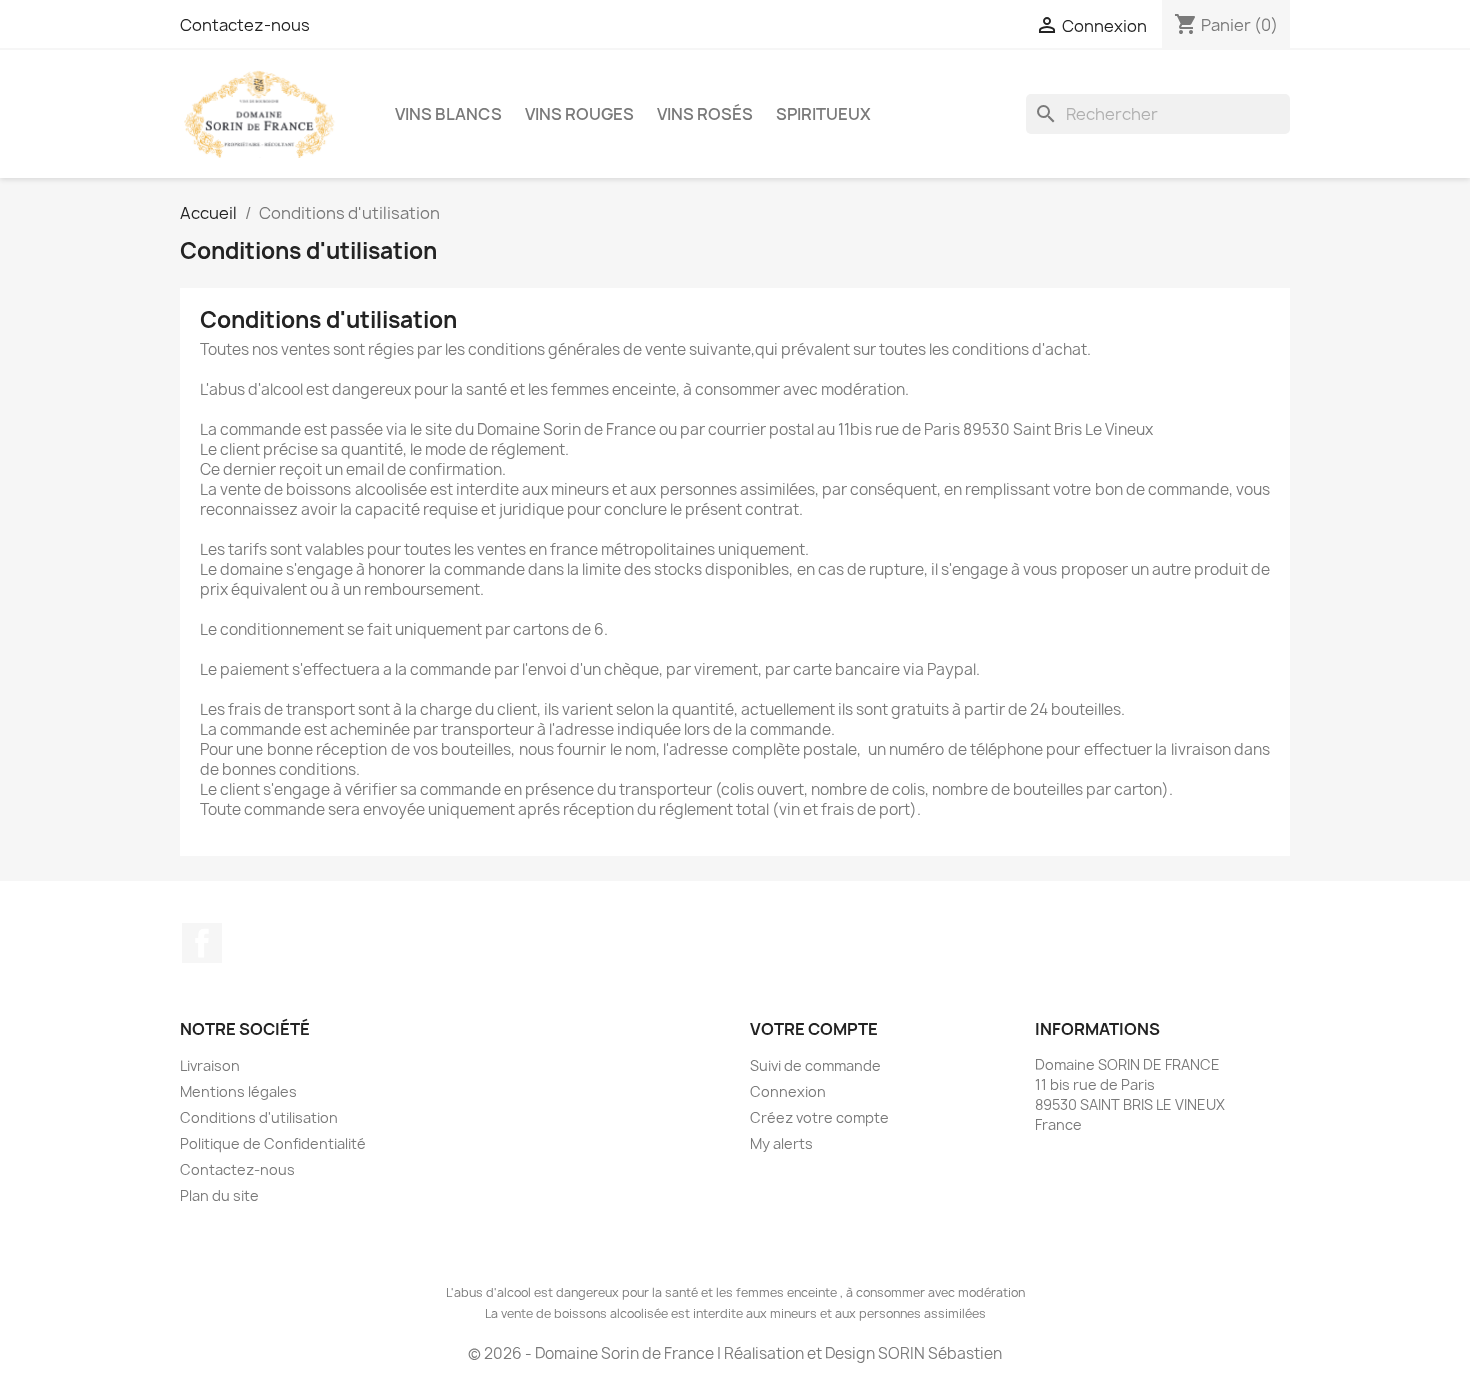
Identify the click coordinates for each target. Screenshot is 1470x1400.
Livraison (210, 1065)
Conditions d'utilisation (259, 1117)
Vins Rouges (579, 114)
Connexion (788, 1091)
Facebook (202, 943)
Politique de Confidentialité (273, 1143)
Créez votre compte (819, 1117)
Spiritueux (823, 114)
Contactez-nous (245, 25)
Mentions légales (238, 1091)
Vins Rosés (705, 114)
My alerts (781, 1143)
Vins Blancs (448, 114)
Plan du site (219, 1195)
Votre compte (814, 1029)
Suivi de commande (815, 1065)
